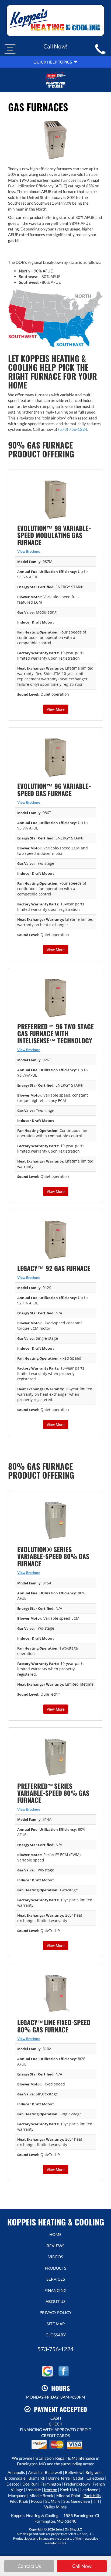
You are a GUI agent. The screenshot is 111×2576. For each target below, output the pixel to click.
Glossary (56, 2335)
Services (56, 2279)
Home (55, 2234)
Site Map (56, 2324)
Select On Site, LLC (69, 2529)
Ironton (51, 2490)
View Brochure (29, 551)
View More (56, 709)
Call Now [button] (82, 2566)
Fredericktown (77, 2484)
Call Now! (55, 46)
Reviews (55, 2246)
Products (55, 2268)
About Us (55, 2301)
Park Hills (92, 2495)
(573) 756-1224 (73, 429)
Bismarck (37, 2478)
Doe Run (30, 2484)
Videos (56, 2257)
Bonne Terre (59, 2478)
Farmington (51, 2484)
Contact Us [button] (29, 2566)
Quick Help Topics (53, 62)
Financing (55, 2290)
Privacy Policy (55, 2312)
